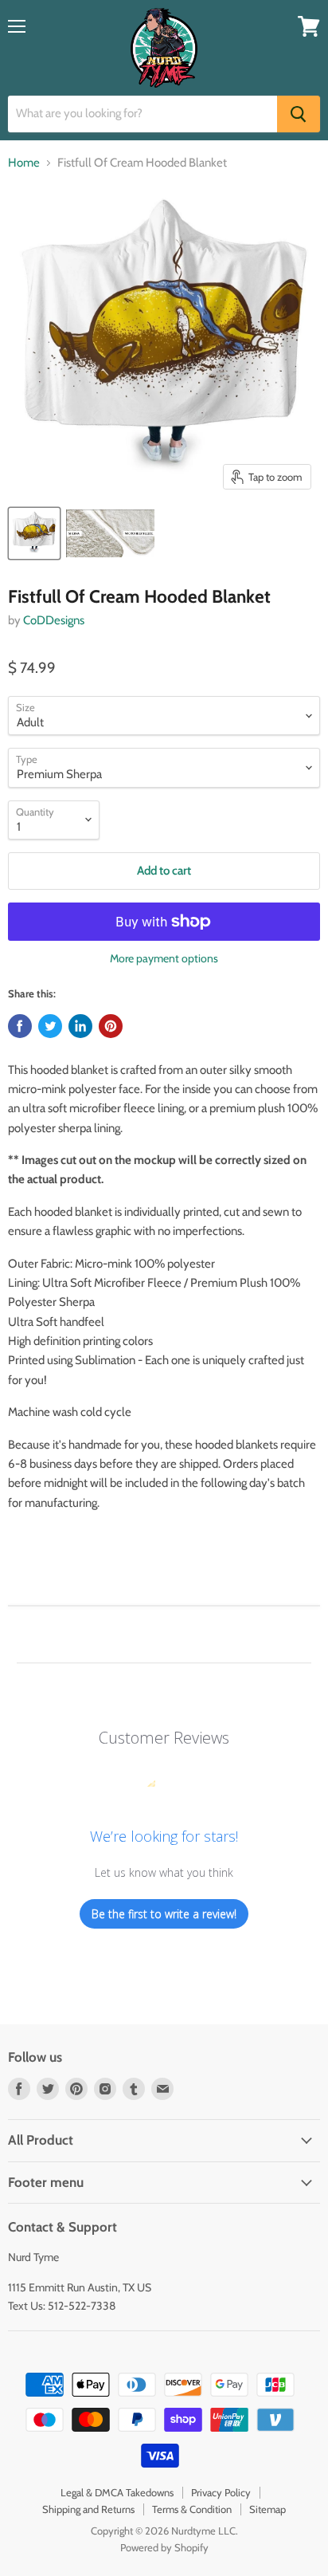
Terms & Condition (192, 2509)
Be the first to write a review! (164, 1914)
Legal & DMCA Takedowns (117, 2492)
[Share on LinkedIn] (80, 1026)
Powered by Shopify (164, 2547)
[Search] (299, 114)
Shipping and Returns (88, 2509)
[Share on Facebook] (20, 1026)
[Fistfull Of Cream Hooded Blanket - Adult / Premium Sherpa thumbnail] (34, 533)
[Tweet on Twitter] (50, 1026)
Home (24, 163)
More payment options (164, 958)
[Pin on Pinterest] (111, 1026)
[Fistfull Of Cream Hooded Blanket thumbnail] (110, 533)
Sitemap (267, 2509)
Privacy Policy (221, 2492)
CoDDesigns (54, 620)
